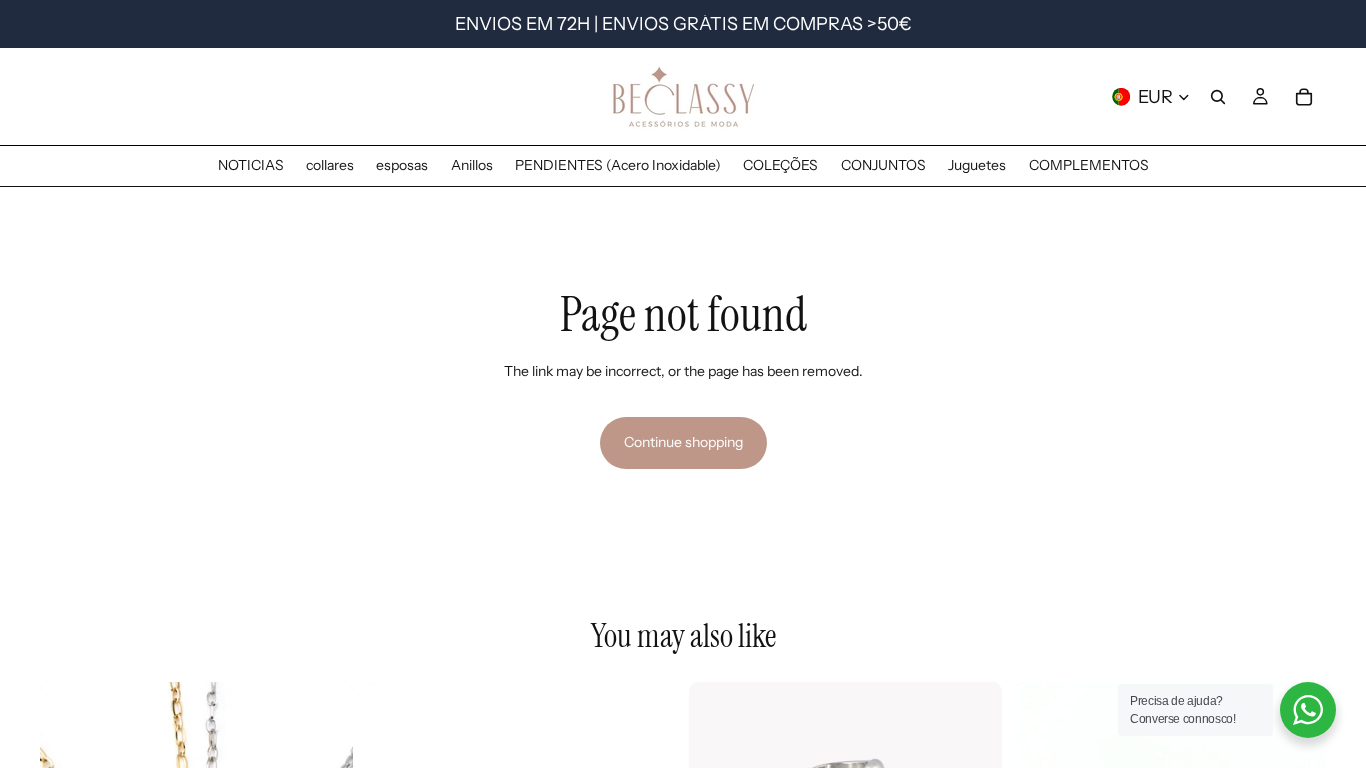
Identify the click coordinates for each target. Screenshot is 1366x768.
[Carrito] (1304, 97)
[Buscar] (1218, 97)
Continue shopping (683, 442)
